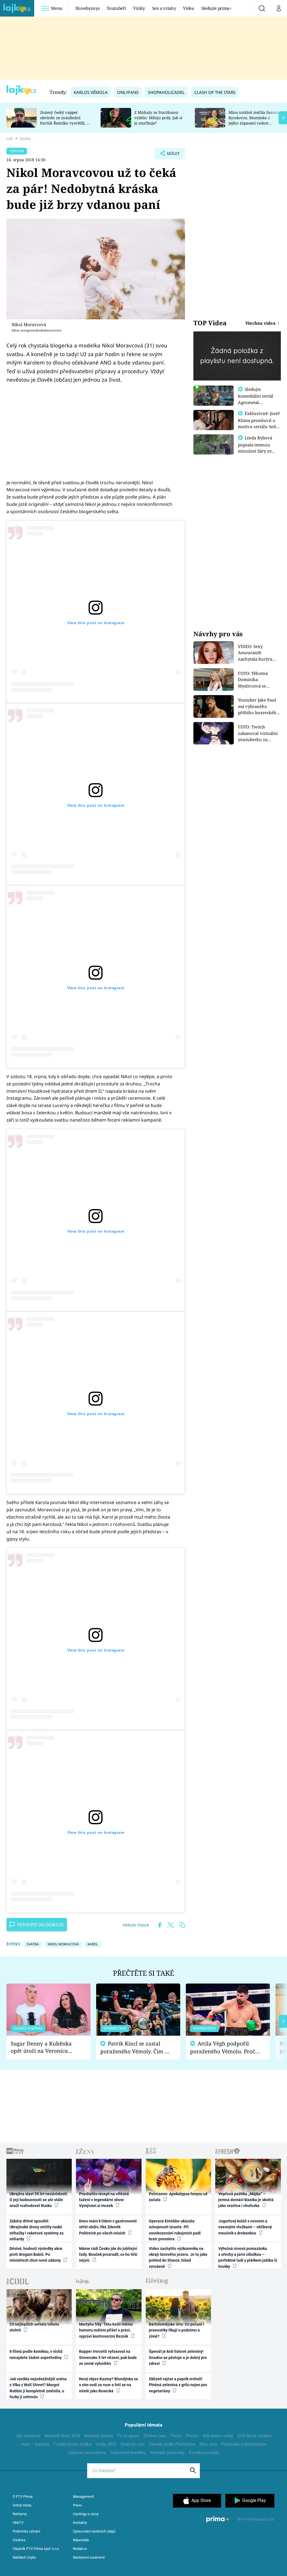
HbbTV (18, 2523)
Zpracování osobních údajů (94, 2531)
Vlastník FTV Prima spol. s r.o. (36, 2549)
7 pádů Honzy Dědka (72, 2444)
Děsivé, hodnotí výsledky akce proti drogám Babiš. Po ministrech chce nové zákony (36, 2255)
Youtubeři (116, 8)
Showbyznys (87, 8)
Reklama (20, 2514)
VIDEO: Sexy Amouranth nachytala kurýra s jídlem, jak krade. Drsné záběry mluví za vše (258, 653)
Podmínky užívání (26, 2531)
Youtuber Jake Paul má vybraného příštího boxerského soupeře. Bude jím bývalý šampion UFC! (259, 706)
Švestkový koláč (204, 2453)
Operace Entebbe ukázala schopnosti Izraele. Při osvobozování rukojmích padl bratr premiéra (175, 2230)
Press (77, 2505)
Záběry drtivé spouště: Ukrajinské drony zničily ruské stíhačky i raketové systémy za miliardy (37, 2230)
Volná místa (22, 2505)
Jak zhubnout (28, 2436)
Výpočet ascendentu (87, 2453)
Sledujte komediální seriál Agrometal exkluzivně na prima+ (256, 402)
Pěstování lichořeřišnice (244, 2444)
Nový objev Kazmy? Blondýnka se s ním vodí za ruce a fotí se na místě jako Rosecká (109, 2385)
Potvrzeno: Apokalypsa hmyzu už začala (178, 2197)
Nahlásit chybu (24, 2557)
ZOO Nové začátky (255, 2436)
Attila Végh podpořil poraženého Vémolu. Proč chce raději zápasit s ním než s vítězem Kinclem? (223, 2048)
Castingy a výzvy (86, 2514)
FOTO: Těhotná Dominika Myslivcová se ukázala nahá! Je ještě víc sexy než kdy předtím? (260, 680)
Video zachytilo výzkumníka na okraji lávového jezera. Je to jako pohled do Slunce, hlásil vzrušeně (178, 2257)
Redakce (80, 2549)
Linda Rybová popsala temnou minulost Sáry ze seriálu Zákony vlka (258, 448)
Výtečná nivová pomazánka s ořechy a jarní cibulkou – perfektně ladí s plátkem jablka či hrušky (248, 2257)
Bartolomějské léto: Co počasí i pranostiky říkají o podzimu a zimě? (176, 2330)
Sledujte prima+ (216, 8)
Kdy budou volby (218, 2436)
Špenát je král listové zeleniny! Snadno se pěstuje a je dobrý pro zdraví (178, 2357)
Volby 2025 (106, 2444)
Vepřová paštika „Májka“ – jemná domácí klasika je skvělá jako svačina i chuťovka (246, 2200)
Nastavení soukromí (89, 2557)
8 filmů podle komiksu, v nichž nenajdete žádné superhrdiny (36, 2354)
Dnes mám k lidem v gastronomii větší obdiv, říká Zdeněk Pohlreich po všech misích (108, 2227)
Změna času (155, 2436)
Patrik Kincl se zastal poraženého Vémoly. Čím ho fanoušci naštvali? (136, 2048)
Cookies (19, 2540)
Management (83, 2497)
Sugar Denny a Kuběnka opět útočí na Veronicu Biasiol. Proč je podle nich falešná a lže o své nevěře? (44, 2047)
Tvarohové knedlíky (128, 2453)
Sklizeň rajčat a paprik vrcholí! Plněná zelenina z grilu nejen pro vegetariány (178, 2385)
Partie (176, 2436)
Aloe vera (208, 2444)
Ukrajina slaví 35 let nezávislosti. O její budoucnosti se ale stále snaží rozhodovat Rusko (39, 2200)
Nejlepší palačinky (167, 2453)
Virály (139, 8)
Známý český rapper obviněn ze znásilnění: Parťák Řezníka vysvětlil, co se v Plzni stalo (65, 120)
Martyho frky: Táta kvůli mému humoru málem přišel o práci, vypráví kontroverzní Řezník (106, 2330)
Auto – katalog (35, 2444)
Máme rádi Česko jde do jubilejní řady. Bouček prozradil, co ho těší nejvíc (108, 2255)
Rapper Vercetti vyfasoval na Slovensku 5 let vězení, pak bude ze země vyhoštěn (108, 2357)
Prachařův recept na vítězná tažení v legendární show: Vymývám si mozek (104, 2200)
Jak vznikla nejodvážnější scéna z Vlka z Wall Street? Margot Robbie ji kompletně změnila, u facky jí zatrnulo (38, 2388)
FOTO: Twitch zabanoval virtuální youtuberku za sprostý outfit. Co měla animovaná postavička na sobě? (258, 733)
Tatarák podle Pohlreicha (172, 2444)
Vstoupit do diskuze (40, 1925)
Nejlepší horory (99, 2436)
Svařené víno (132, 2444)
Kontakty (80, 2523)
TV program (128, 2436)
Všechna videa (261, 323)
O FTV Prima (23, 2497)
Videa (188, 8)
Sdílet (170, 155)
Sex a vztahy (164, 8)
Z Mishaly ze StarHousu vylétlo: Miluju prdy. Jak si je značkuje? (158, 118)
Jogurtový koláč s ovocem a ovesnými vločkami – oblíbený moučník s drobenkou (245, 2227)
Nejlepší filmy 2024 (62, 2436)
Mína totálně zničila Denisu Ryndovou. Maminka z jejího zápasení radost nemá (254, 120)
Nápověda (81, 2540)
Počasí (192, 2436)
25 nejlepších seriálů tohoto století (34, 2327)
